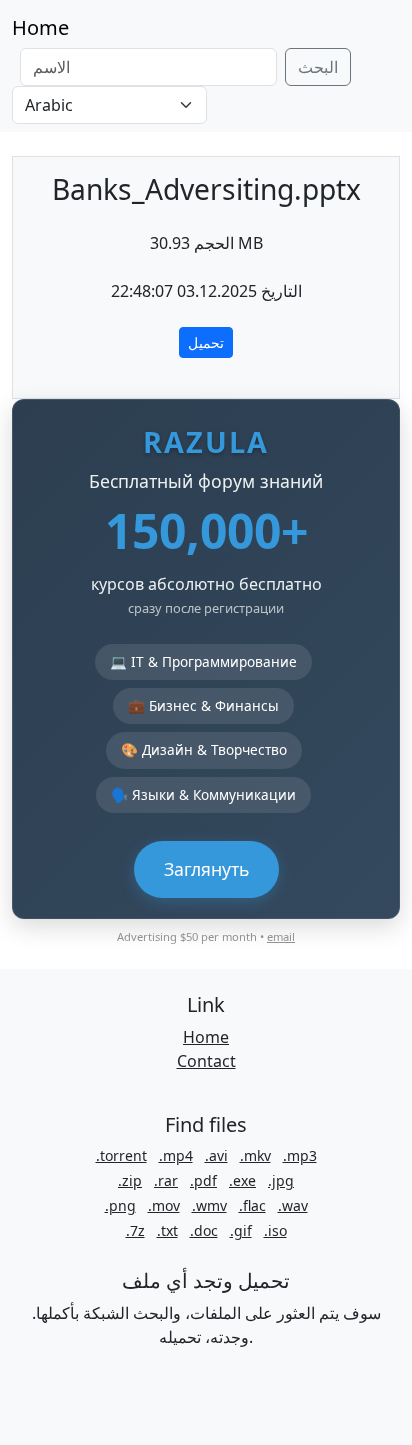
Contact (206, 1061)
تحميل (206, 342)
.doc (204, 1230)
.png (120, 1205)
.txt (167, 1230)
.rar (166, 1180)
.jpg (281, 1180)
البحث (318, 67)
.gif (241, 1230)
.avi (216, 1155)
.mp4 (176, 1155)
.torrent (121, 1155)
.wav (293, 1205)
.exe (242, 1180)
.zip (130, 1180)
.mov (164, 1205)
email (281, 936)
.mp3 (300, 1155)
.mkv (255, 1155)
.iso (275, 1230)
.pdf (203, 1180)
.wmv (209, 1205)
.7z (135, 1230)
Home (40, 27)
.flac (252, 1205)
